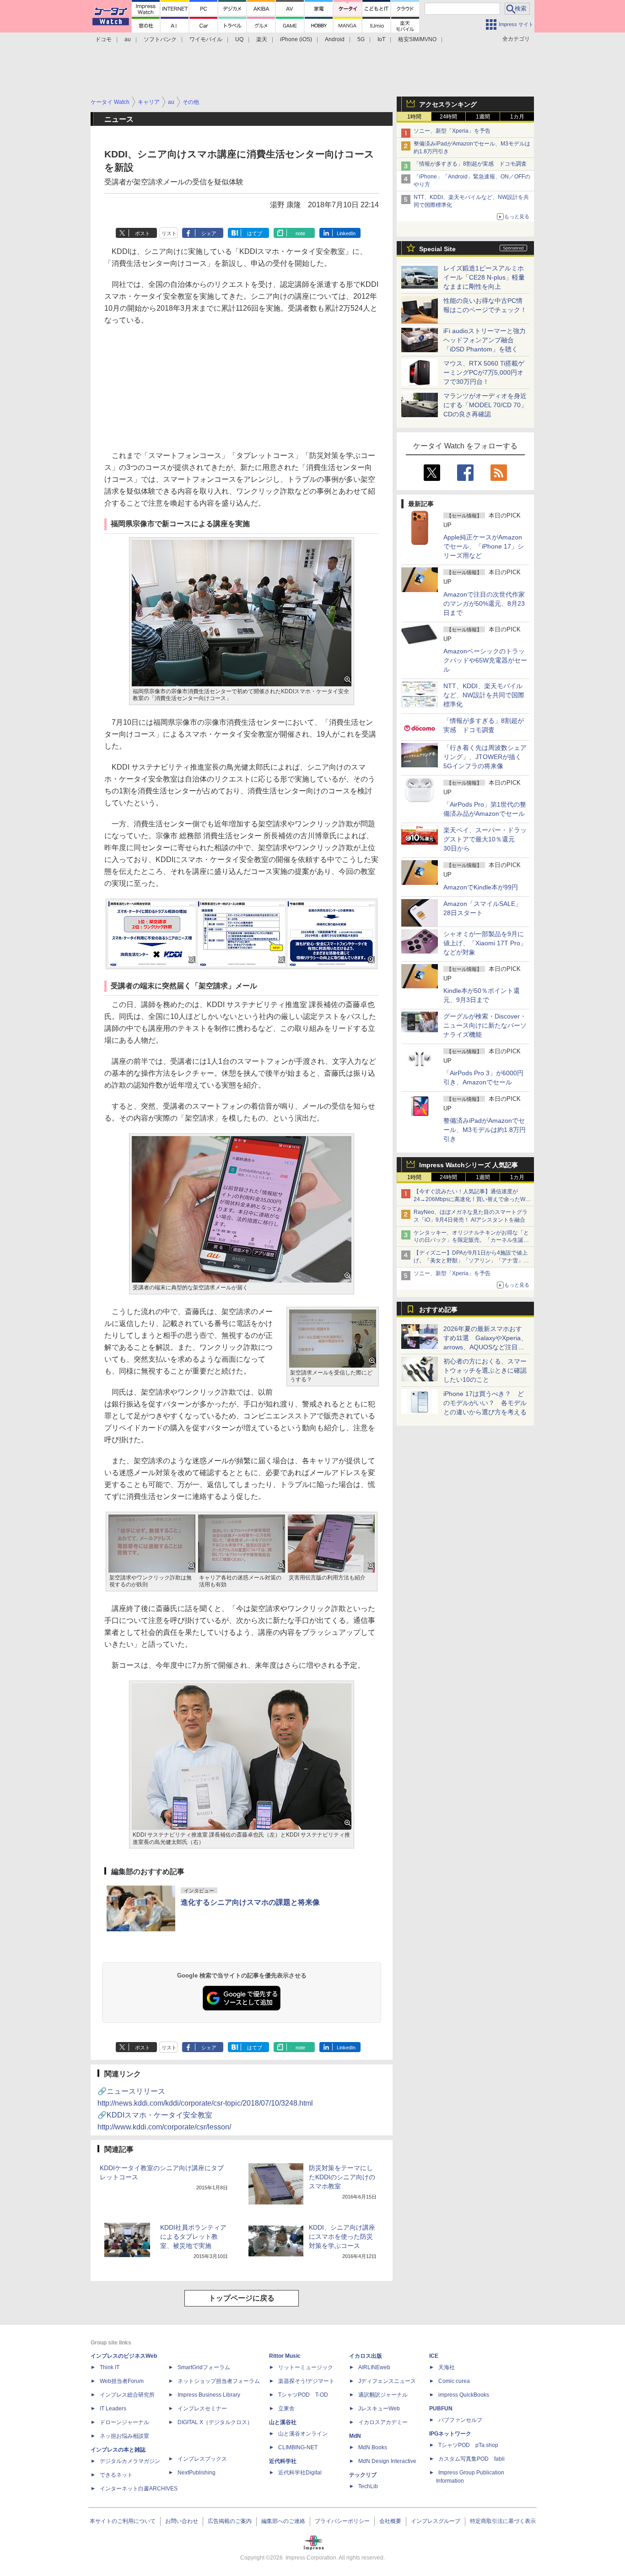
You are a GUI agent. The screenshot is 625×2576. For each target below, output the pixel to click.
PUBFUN (441, 2409)
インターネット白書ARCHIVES (139, 2489)
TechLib (368, 2486)
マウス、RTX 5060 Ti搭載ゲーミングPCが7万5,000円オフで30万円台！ (484, 372)
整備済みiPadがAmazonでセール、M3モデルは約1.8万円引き (485, 1130)
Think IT (110, 2367)
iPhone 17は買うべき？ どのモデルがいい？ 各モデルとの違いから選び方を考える (485, 1403)
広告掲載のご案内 (230, 2521)
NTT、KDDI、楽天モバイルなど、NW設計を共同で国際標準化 (484, 695)
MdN (355, 2436)
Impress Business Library (209, 2395)
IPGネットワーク (450, 2434)
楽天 (262, 39)
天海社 (447, 2367)
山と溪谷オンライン (303, 2434)
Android (335, 39)
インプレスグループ (436, 2521)
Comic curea (454, 2381)
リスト (169, 233)
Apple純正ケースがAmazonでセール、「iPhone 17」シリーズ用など (484, 546)
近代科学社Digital (300, 2473)
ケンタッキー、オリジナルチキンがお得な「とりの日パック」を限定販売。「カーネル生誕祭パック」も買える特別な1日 (471, 1240)
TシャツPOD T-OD (303, 2395)
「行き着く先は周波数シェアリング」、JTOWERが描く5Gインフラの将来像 (485, 757)
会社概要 (390, 2521)
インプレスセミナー (202, 2409)
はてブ (255, 233)
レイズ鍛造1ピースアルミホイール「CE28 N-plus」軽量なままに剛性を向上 (484, 277)
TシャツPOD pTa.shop (468, 2445)
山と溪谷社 (283, 2422)
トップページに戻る (242, 2298)
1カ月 (517, 117)
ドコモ (103, 39)
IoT (381, 39)
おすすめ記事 (438, 1310)
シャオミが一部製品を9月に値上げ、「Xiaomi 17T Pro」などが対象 (485, 943)
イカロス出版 (366, 2356)
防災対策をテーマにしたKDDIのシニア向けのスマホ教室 (342, 2177)
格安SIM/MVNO (417, 39)
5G (361, 39)
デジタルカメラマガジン (130, 2461)
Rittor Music (285, 2356)
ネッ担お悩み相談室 (124, 2436)
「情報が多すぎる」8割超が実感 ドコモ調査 (470, 164)
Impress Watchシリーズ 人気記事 (469, 1165)
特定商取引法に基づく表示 (503, 2521)
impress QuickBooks (464, 2395)
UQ (239, 39)
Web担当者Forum (122, 2381)
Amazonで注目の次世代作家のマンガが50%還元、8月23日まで (484, 604)
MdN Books (373, 2447)
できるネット (116, 2475)
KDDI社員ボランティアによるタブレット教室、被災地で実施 (193, 2236)
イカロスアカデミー (383, 2422)
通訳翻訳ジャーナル (383, 2395)
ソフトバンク (160, 39)
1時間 (414, 117)
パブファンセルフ (460, 2420)
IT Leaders (113, 2409)
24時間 (448, 117)
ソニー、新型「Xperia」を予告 (452, 131)
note (300, 233)
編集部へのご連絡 (283, 2521)
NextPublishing (197, 2473)
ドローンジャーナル (124, 2422)
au (128, 39)
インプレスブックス (202, 2459)
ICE (434, 2356)
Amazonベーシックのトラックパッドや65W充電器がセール (485, 660)
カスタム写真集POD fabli (471, 2459)
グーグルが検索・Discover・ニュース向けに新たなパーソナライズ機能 (485, 1025)
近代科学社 (283, 2461)
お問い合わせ (182, 2521)
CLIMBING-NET (298, 2447)
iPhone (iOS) (296, 39)
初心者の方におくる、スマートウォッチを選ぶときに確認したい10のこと (485, 1370)
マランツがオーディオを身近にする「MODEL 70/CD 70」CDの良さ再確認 (485, 405)
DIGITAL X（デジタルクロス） (215, 2422)
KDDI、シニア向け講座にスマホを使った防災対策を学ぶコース (342, 2236)
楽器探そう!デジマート (306, 2381)
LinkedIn (346, 233)
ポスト (143, 233)
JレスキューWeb (379, 2409)
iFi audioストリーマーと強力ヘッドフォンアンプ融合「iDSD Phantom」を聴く (485, 340)
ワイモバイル (206, 39)
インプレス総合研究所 (127, 2395)
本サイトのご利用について (123, 2521)
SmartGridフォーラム (204, 2367)
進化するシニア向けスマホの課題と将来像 (250, 1902)
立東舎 (286, 2409)
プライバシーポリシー (342, 2521)
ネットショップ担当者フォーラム (219, 2381)
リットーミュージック (306, 2367)
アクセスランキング (448, 104)
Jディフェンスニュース (387, 2381)
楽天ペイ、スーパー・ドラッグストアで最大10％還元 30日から (485, 839)
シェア (209, 233)
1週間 (483, 117)
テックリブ (363, 2475)
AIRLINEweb (374, 2367)
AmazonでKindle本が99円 (481, 887)
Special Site (437, 249)
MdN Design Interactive (387, 2461)
